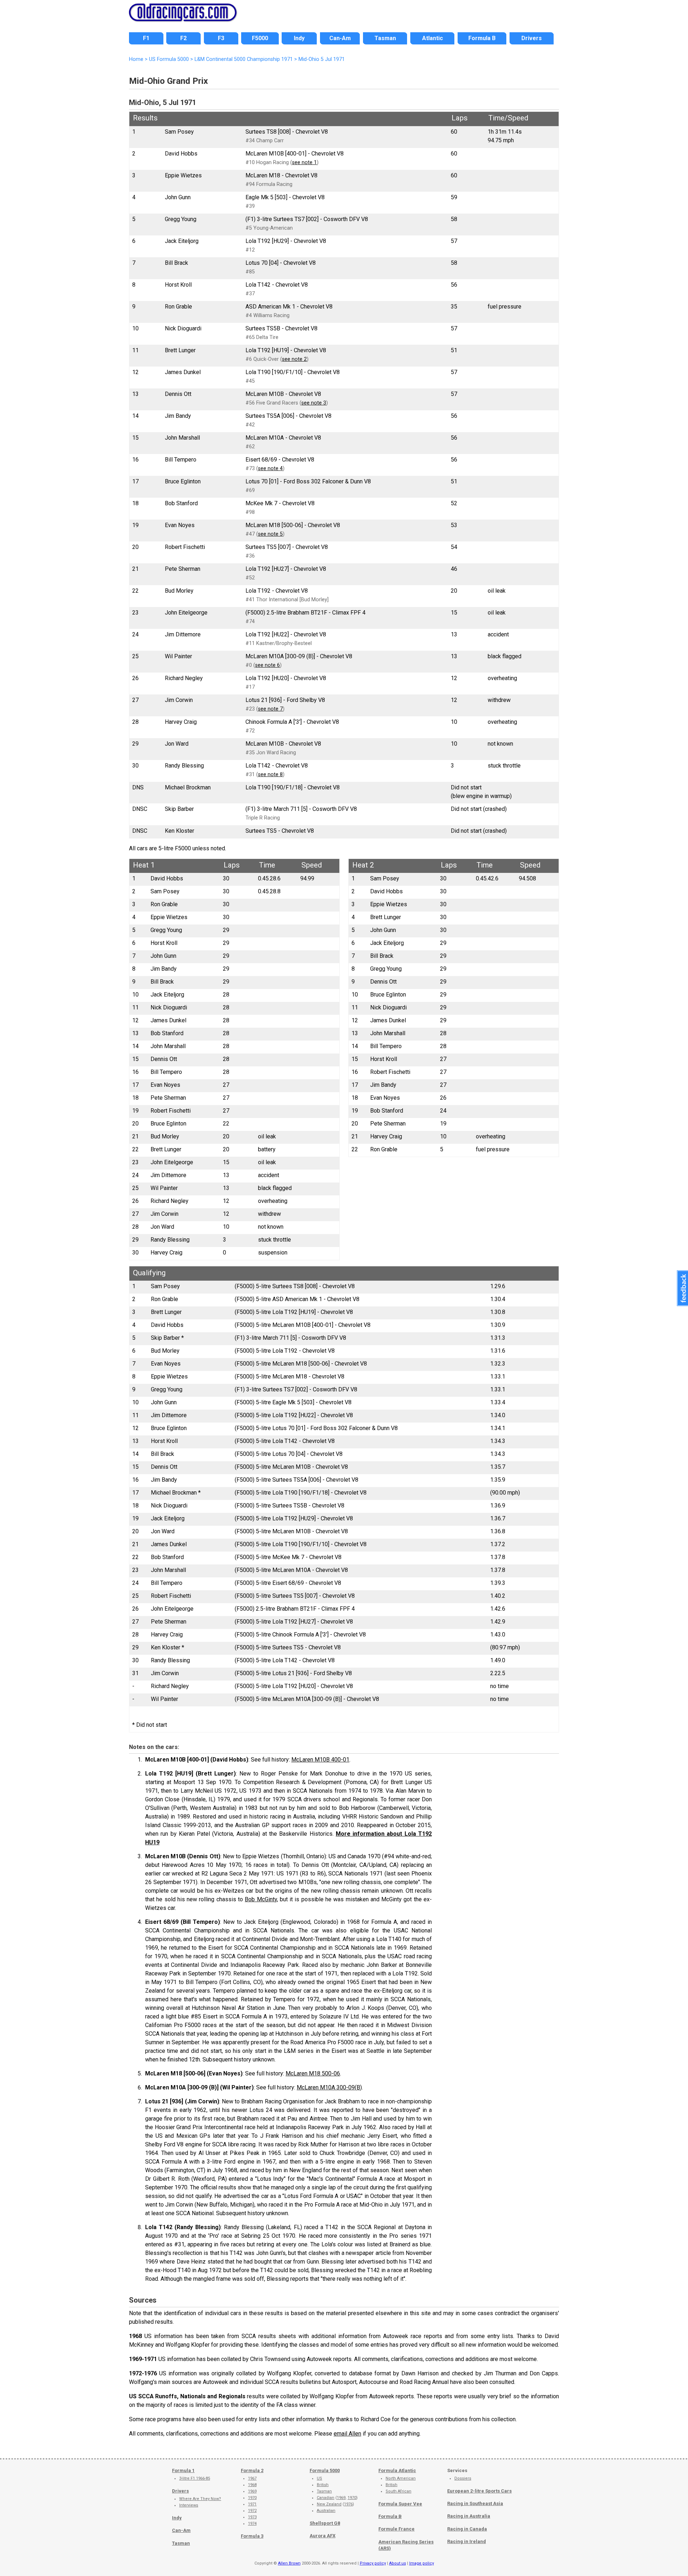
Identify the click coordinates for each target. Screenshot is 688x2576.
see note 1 (304, 163)
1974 (252, 2524)
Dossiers (463, 2478)
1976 (348, 2504)
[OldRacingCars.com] (183, 17)
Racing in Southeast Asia (475, 2503)
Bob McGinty (261, 1899)
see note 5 (270, 534)
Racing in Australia (469, 2516)
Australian (326, 2511)
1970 (252, 2498)
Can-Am (181, 2530)
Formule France (396, 2529)
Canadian (326, 2498)
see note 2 (294, 359)
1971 (252, 2504)
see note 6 (267, 665)
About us (398, 2563)
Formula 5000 (325, 2470)
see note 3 (314, 403)
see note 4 (270, 469)
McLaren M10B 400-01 (320, 1760)
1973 (252, 2517)
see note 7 (270, 709)
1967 (252, 2478)
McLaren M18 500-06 (313, 2073)
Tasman (181, 2543)
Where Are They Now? (200, 2499)
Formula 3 (252, 2536)
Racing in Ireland (467, 2541)
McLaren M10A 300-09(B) (329, 2087)
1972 (252, 2511)
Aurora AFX (322, 2536)
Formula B (390, 2516)
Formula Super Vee (400, 2504)
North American (401, 2478)
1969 (252, 2491)
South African (398, 2491)
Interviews (189, 2505)
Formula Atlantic (397, 2470)
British (323, 2485)
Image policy (422, 2563)
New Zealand (329, 2504)
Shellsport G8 (325, 2523)
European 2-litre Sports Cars (479, 2491)
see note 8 (270, 775)
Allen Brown (289, 2563)
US (319, 2478)
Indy (177, 2518)
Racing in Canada (467, 2529)
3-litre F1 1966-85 (195, 2478)
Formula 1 (183, 2470)
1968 (252, 2485)
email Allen (347, 2434)
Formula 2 (252, 2470)
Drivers (180, 2491)
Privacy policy (373, 2563)
